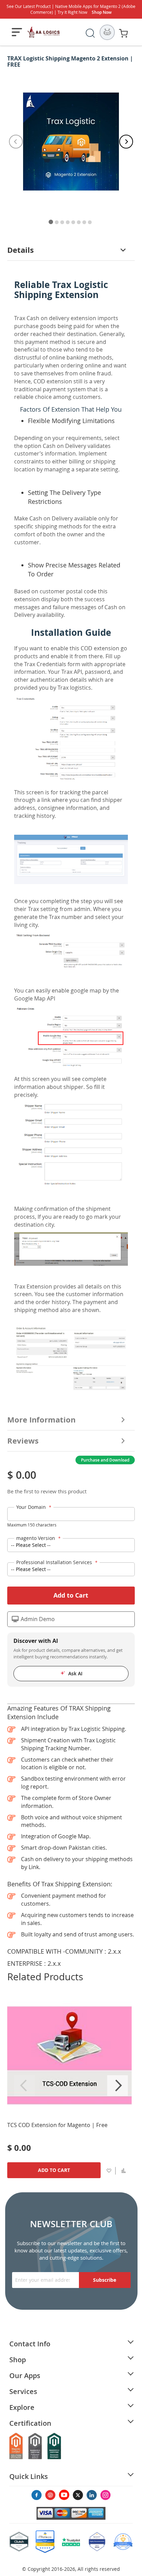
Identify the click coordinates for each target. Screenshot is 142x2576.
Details (21, 250)
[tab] (71, 250)
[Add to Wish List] (109, 2170)
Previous (24, 2086)
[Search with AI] (107, 32)
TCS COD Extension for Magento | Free (57, 2125)
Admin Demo (38, 1619)
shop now (102, 12)
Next (118, 2086)
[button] (124, 2170)
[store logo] (44, 32)
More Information (41, 1420)
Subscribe (105, 2280)
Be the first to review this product (47, 1491)
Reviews (23, 1441)
